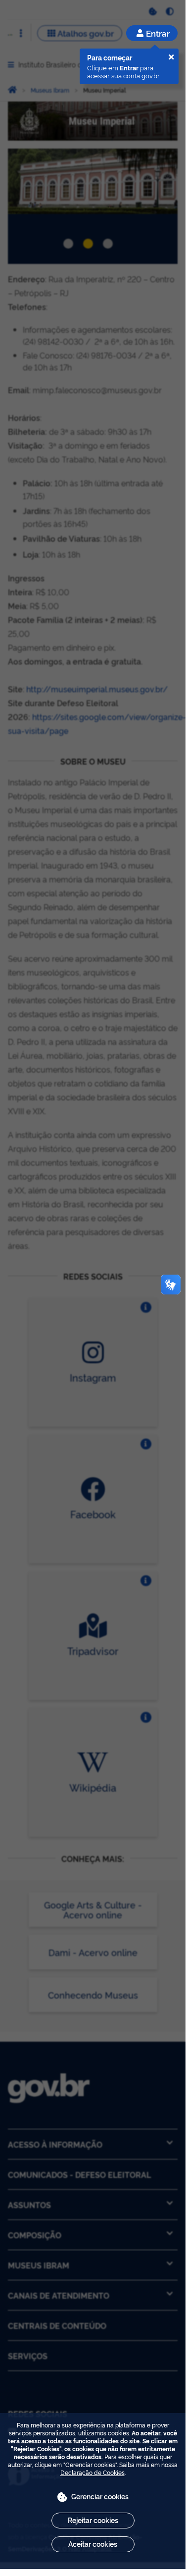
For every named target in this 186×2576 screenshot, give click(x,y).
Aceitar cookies (93, 2544)
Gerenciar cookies (100, 2496)
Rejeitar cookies (93, 2520)
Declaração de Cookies (93, 2472)
